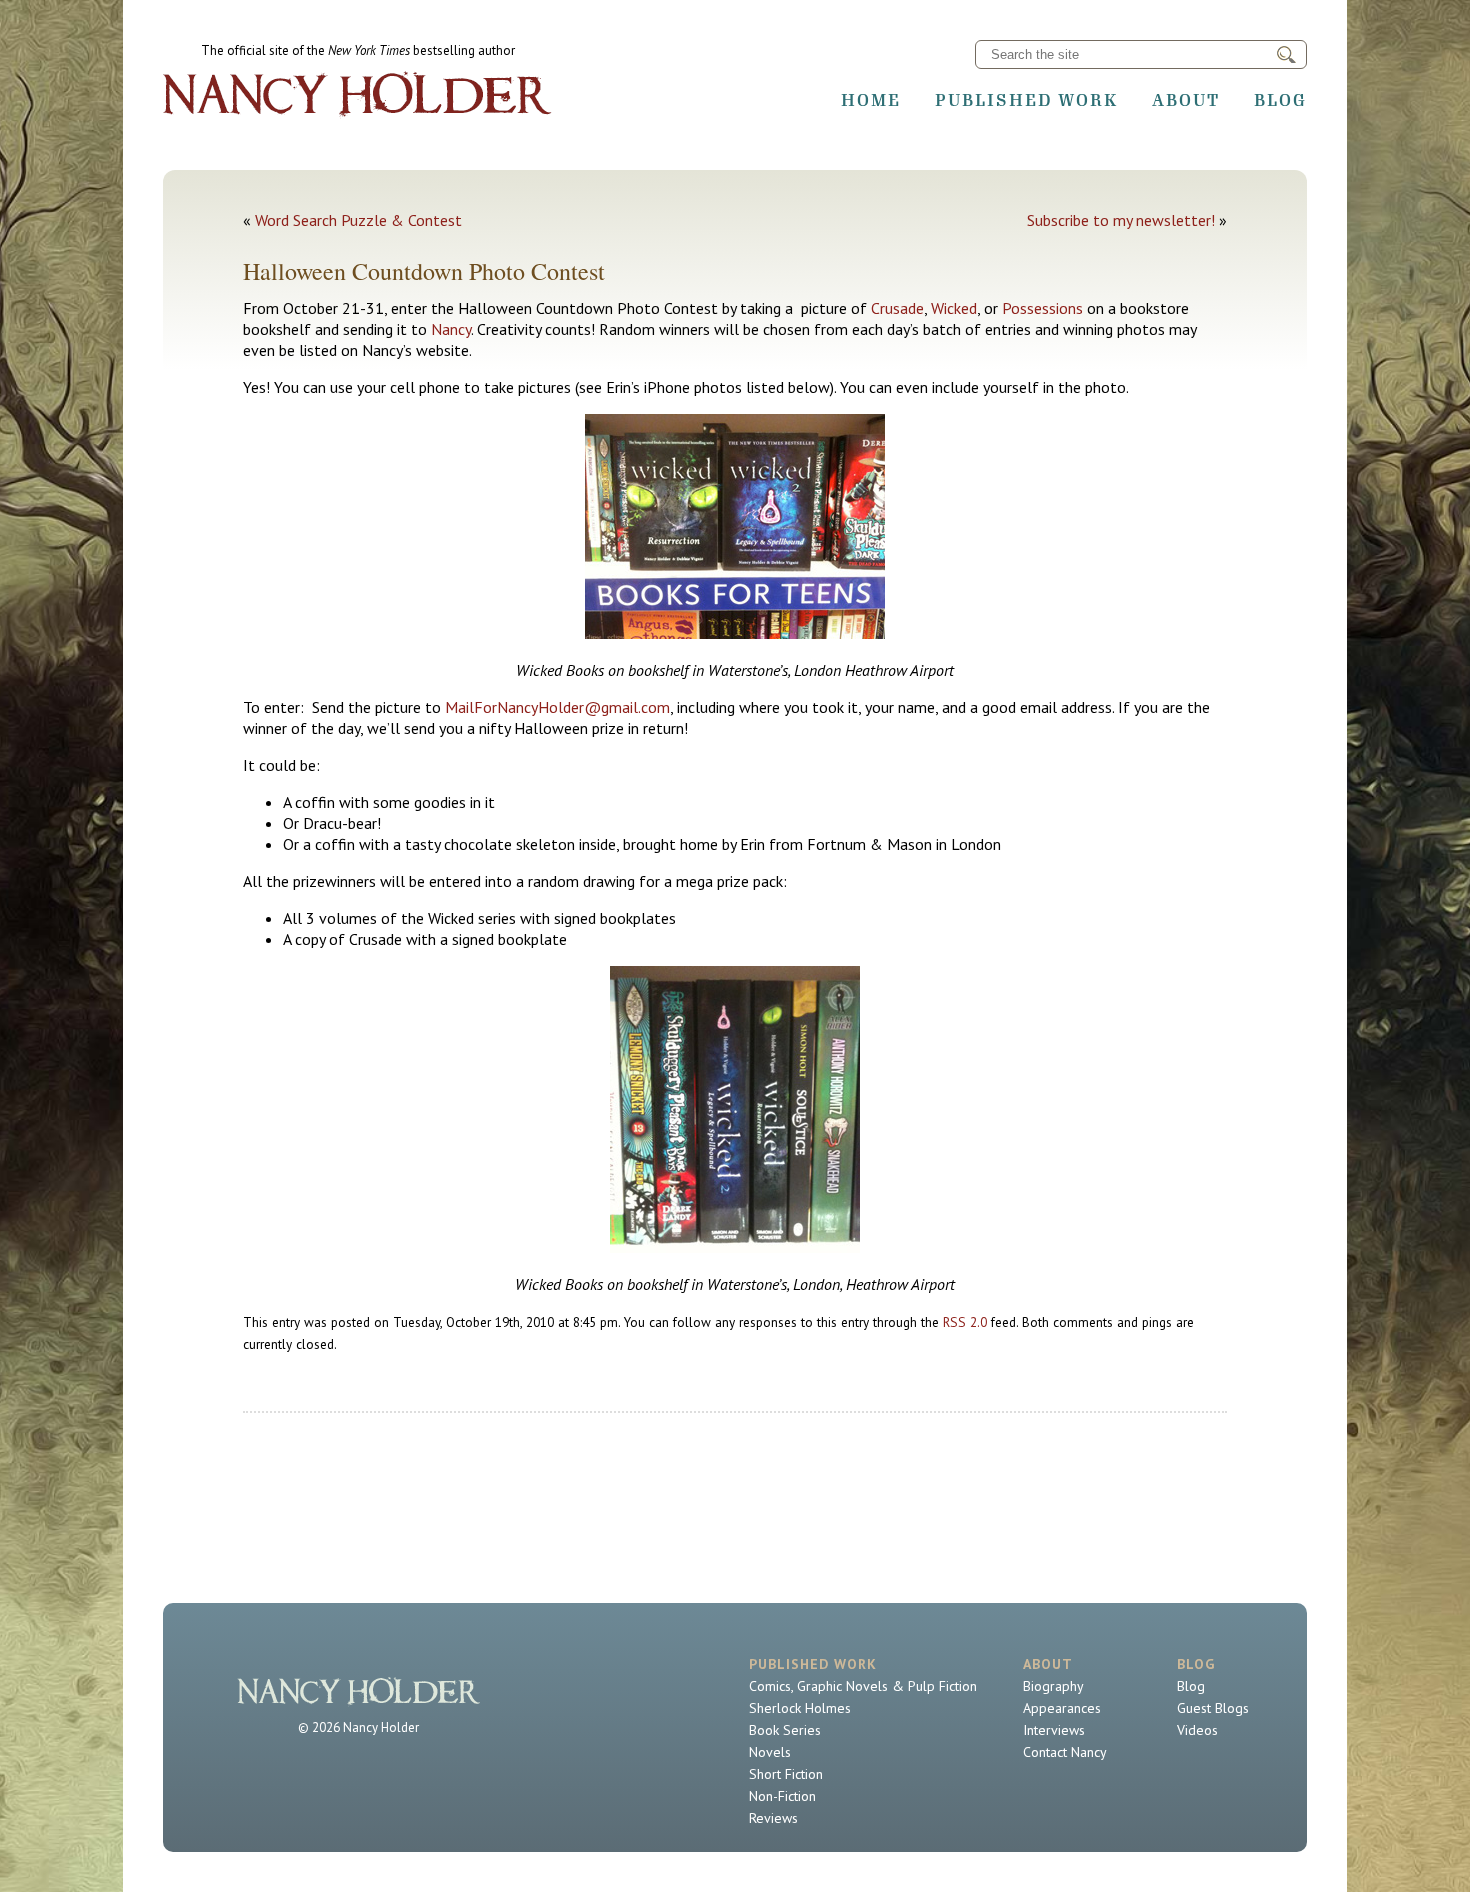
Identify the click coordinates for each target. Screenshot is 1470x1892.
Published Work (1026, 100)
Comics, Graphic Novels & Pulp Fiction (863, 1686)
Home (871, 100)
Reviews (773, 1818)
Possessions (1042, 308)
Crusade (897, 308)
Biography (1053, 1686)
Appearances (1062, 1708)
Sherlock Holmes (800, 1708)
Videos (1197, 1730)
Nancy (451, 329)
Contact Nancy (1065, 1752)
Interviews (1054, 1730)
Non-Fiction (782, 1796)
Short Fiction (786, 1774)
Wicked (954, 308)
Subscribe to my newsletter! (1121, 220)
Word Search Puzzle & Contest (358, 220)
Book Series (785, 1730)
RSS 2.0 (965, 1322)
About (1186, 100)
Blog (1280, 100)
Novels (770, 1752)
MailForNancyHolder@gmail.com (557, 707)
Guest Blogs (1213, 1708)
